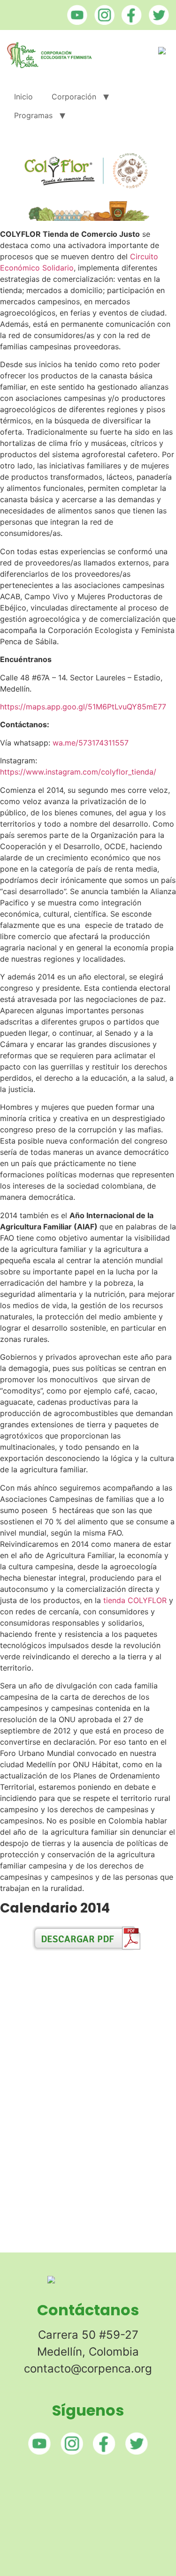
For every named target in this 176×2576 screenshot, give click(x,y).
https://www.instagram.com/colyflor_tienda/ (78, 772)
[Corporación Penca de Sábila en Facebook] (129, 22)
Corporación (74, 97)
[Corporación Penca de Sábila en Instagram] (102, 22)
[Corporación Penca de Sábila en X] (157, 22)
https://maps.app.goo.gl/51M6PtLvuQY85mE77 (83, 707)
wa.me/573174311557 (91, 743)
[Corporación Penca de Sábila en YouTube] (75, 22)
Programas (33, 115)
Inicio (23, 97)
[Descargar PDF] (88, 1949)
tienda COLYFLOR (135, 1600)
